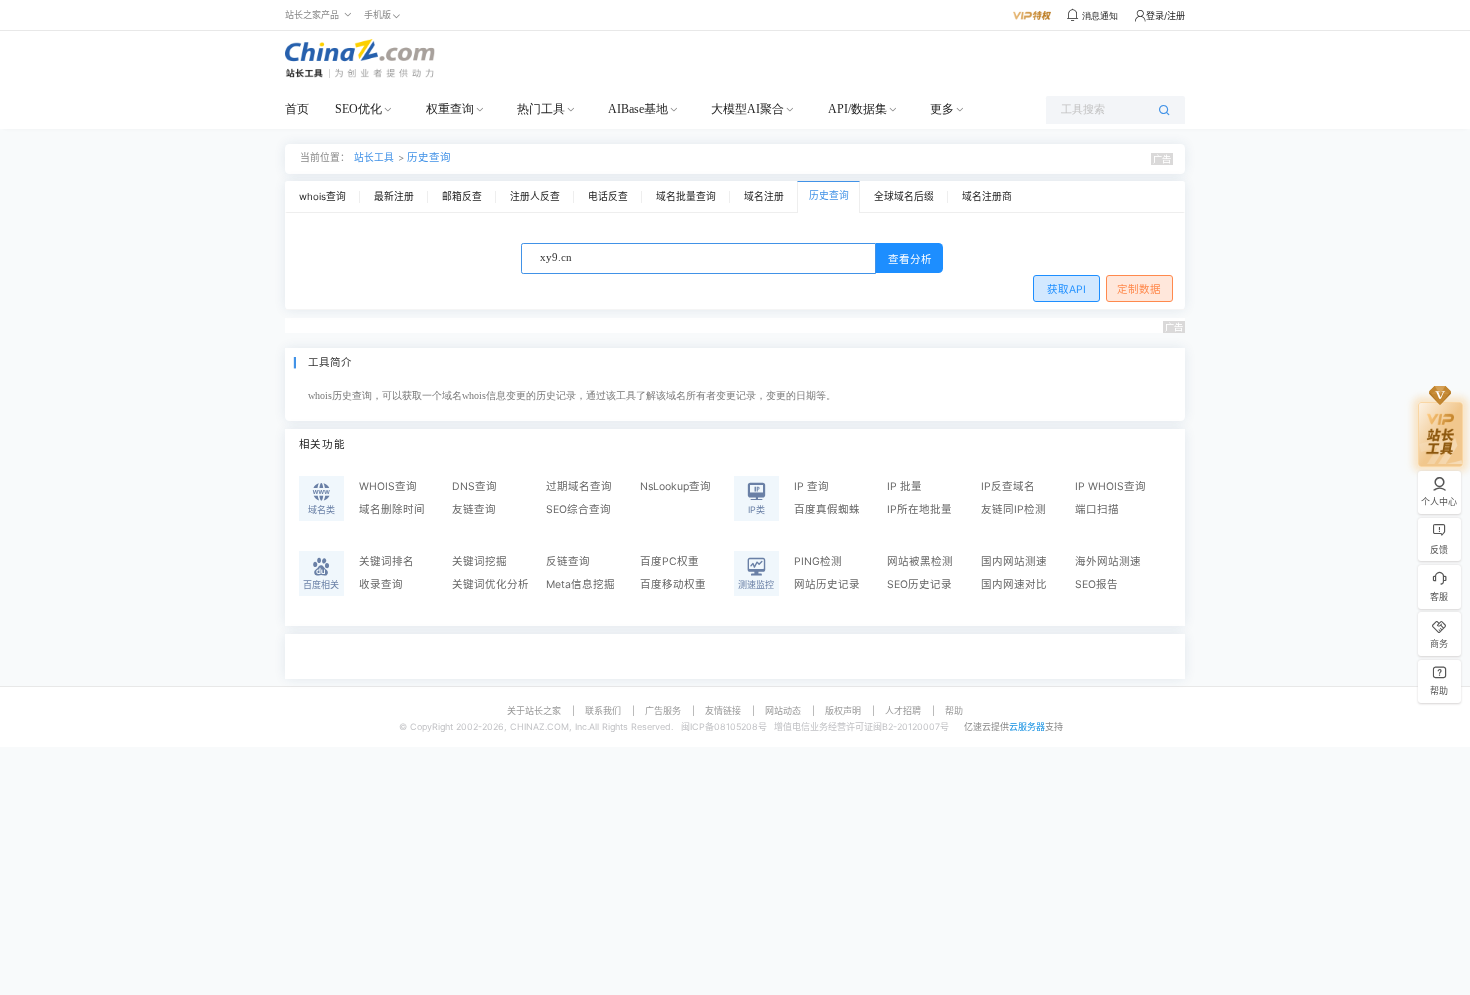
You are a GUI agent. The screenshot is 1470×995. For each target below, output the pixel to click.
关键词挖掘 (479, 561)
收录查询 (381, 584)
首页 (297, 109)
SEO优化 (358, 109)
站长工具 (374, 157)
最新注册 (394, 196)
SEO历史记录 (919, 584)
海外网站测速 (1108, 561)
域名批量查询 (686, 196)
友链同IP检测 (1013, 509)
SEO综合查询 (578, 509)
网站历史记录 (827, 584)
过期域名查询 (579, 486)
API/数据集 (857, 109)
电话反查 (608, 196)
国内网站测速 (1014, 561)
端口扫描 (1097, 509)
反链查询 (568, 561)
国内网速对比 (1014, 584)
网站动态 (783, 710)
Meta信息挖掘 (580, 584)
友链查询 (474, 509)
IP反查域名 (1008, 486)
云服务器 (1027, 726)
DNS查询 (474, 486)
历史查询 (429, 157)
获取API (1066, 289)
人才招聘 (903, 710)
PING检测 (818, 561)
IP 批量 (904, 486)
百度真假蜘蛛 (827, 509)
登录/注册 (1165, 15)
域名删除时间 (392, 509)
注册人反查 (535, 196)
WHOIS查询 (388, 486)
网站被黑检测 (920, 561)
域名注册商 (987, 196)
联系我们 (603, 710)
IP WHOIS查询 (1110, 486)
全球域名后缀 (904, 196)
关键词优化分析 (490, 584)
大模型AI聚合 (747, 109)
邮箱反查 (462, 196)
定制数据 (1139, 289)
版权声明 (843, 710)
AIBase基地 (638, 109)
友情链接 (723, 710)
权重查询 (450, 109)
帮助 (954, 710)
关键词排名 (386, 561)
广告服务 (663, 710)
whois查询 (322, 196)
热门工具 (541, 109)
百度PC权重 (669, 561)
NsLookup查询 (675, 486)
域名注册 (764, 196)
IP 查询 (811, 486)
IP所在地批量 (919, 509)
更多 (942, 109)
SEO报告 (1096, 584)
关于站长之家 (534, 710)
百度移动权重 (673, 584)
